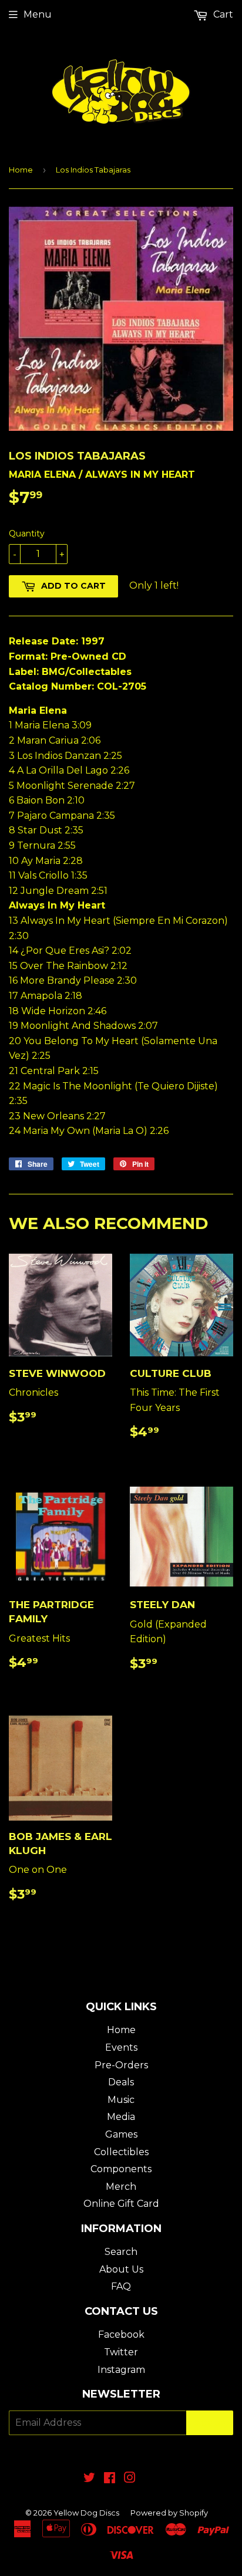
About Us (121, 2269)
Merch (121, 2187)
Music (121, 2100)
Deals (121, 2082)
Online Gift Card (121, 2204)
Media (121, 2117)
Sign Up (210, 2423)
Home (21, 170)
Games (121, 2134)
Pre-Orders (121, 2065)
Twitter (121, 2352)
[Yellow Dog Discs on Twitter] (89, 2479)
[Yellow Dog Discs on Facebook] (110, 2479)
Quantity (27, 534)
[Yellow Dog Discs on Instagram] (130, 2479)
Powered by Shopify (169, 2513)
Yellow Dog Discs (86, 2513)
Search (121, 2252)
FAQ (121, 2286)
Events (121, 2047)
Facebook (121, 2334)
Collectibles (121, 2152)
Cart (222, 14)
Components (121, 2169)
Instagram (121, 2370)
